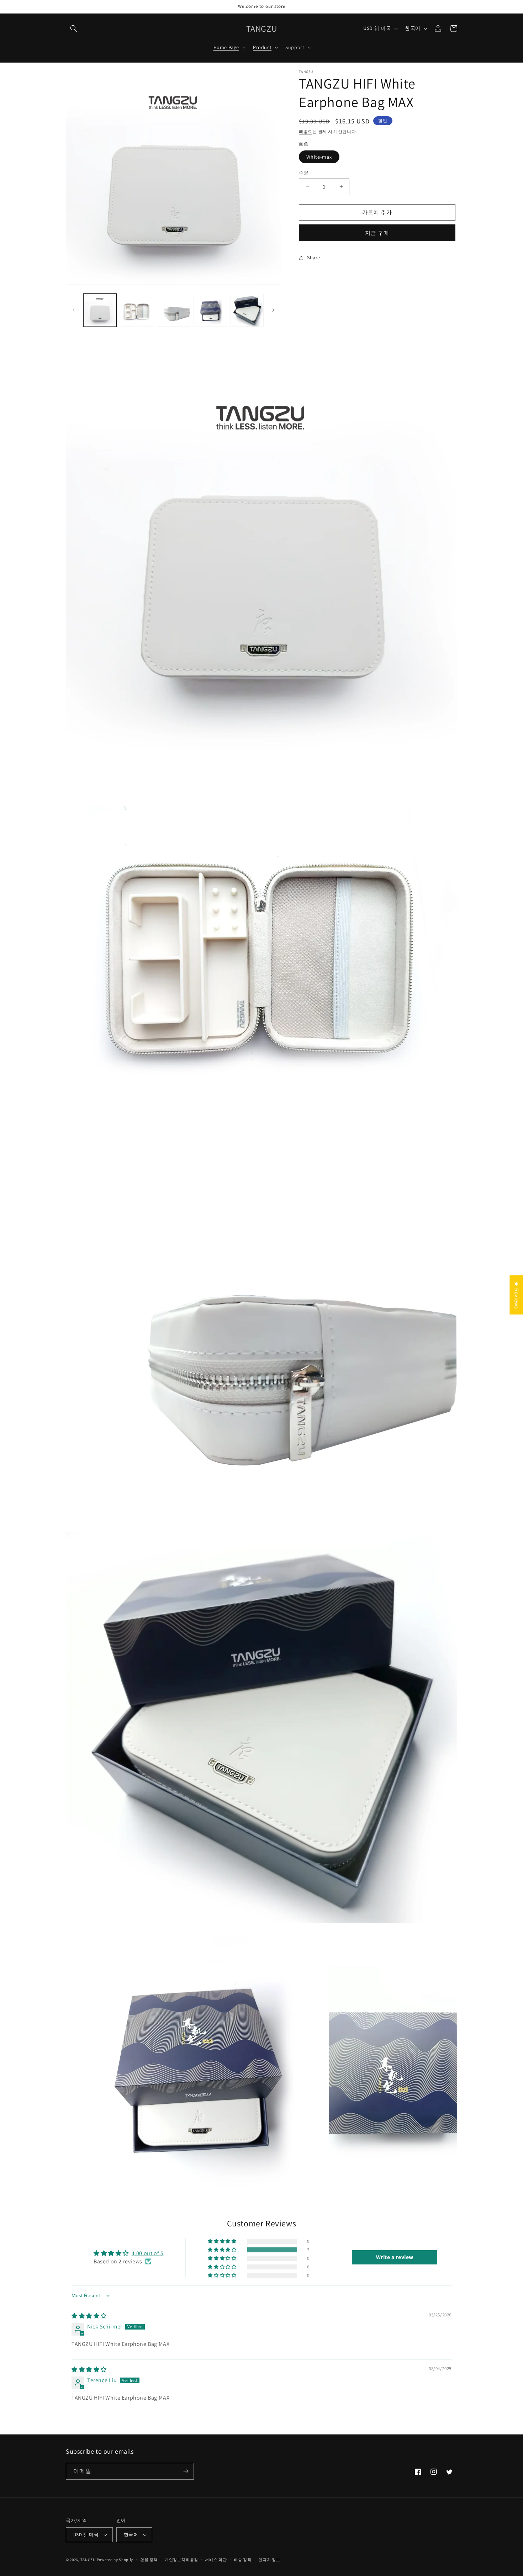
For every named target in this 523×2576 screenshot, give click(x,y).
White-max (319, 157)
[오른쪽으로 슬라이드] (273, 310)
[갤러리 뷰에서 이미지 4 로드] (210, 310)
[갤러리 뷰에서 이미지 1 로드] (100, 310)
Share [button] (314, 257)
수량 (304, 173)
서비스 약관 (216, 2560)
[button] (74, 28)
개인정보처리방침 (181, 2560)
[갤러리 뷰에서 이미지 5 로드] (247, 310)
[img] (89, 2316)
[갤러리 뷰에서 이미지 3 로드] (173, 310)
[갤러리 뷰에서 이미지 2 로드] (136, 310)
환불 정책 (149, 2560)
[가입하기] (186, 2471)
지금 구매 (377, 233)
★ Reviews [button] (516, 1295)
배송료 (306, 131)
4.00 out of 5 (148, 2253)
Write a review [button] (395, 2257)
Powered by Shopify (115, 2560)
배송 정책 (243, 2560)
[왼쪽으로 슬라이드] (74, 310)
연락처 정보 (269, 2560)
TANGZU (88, 2560)
